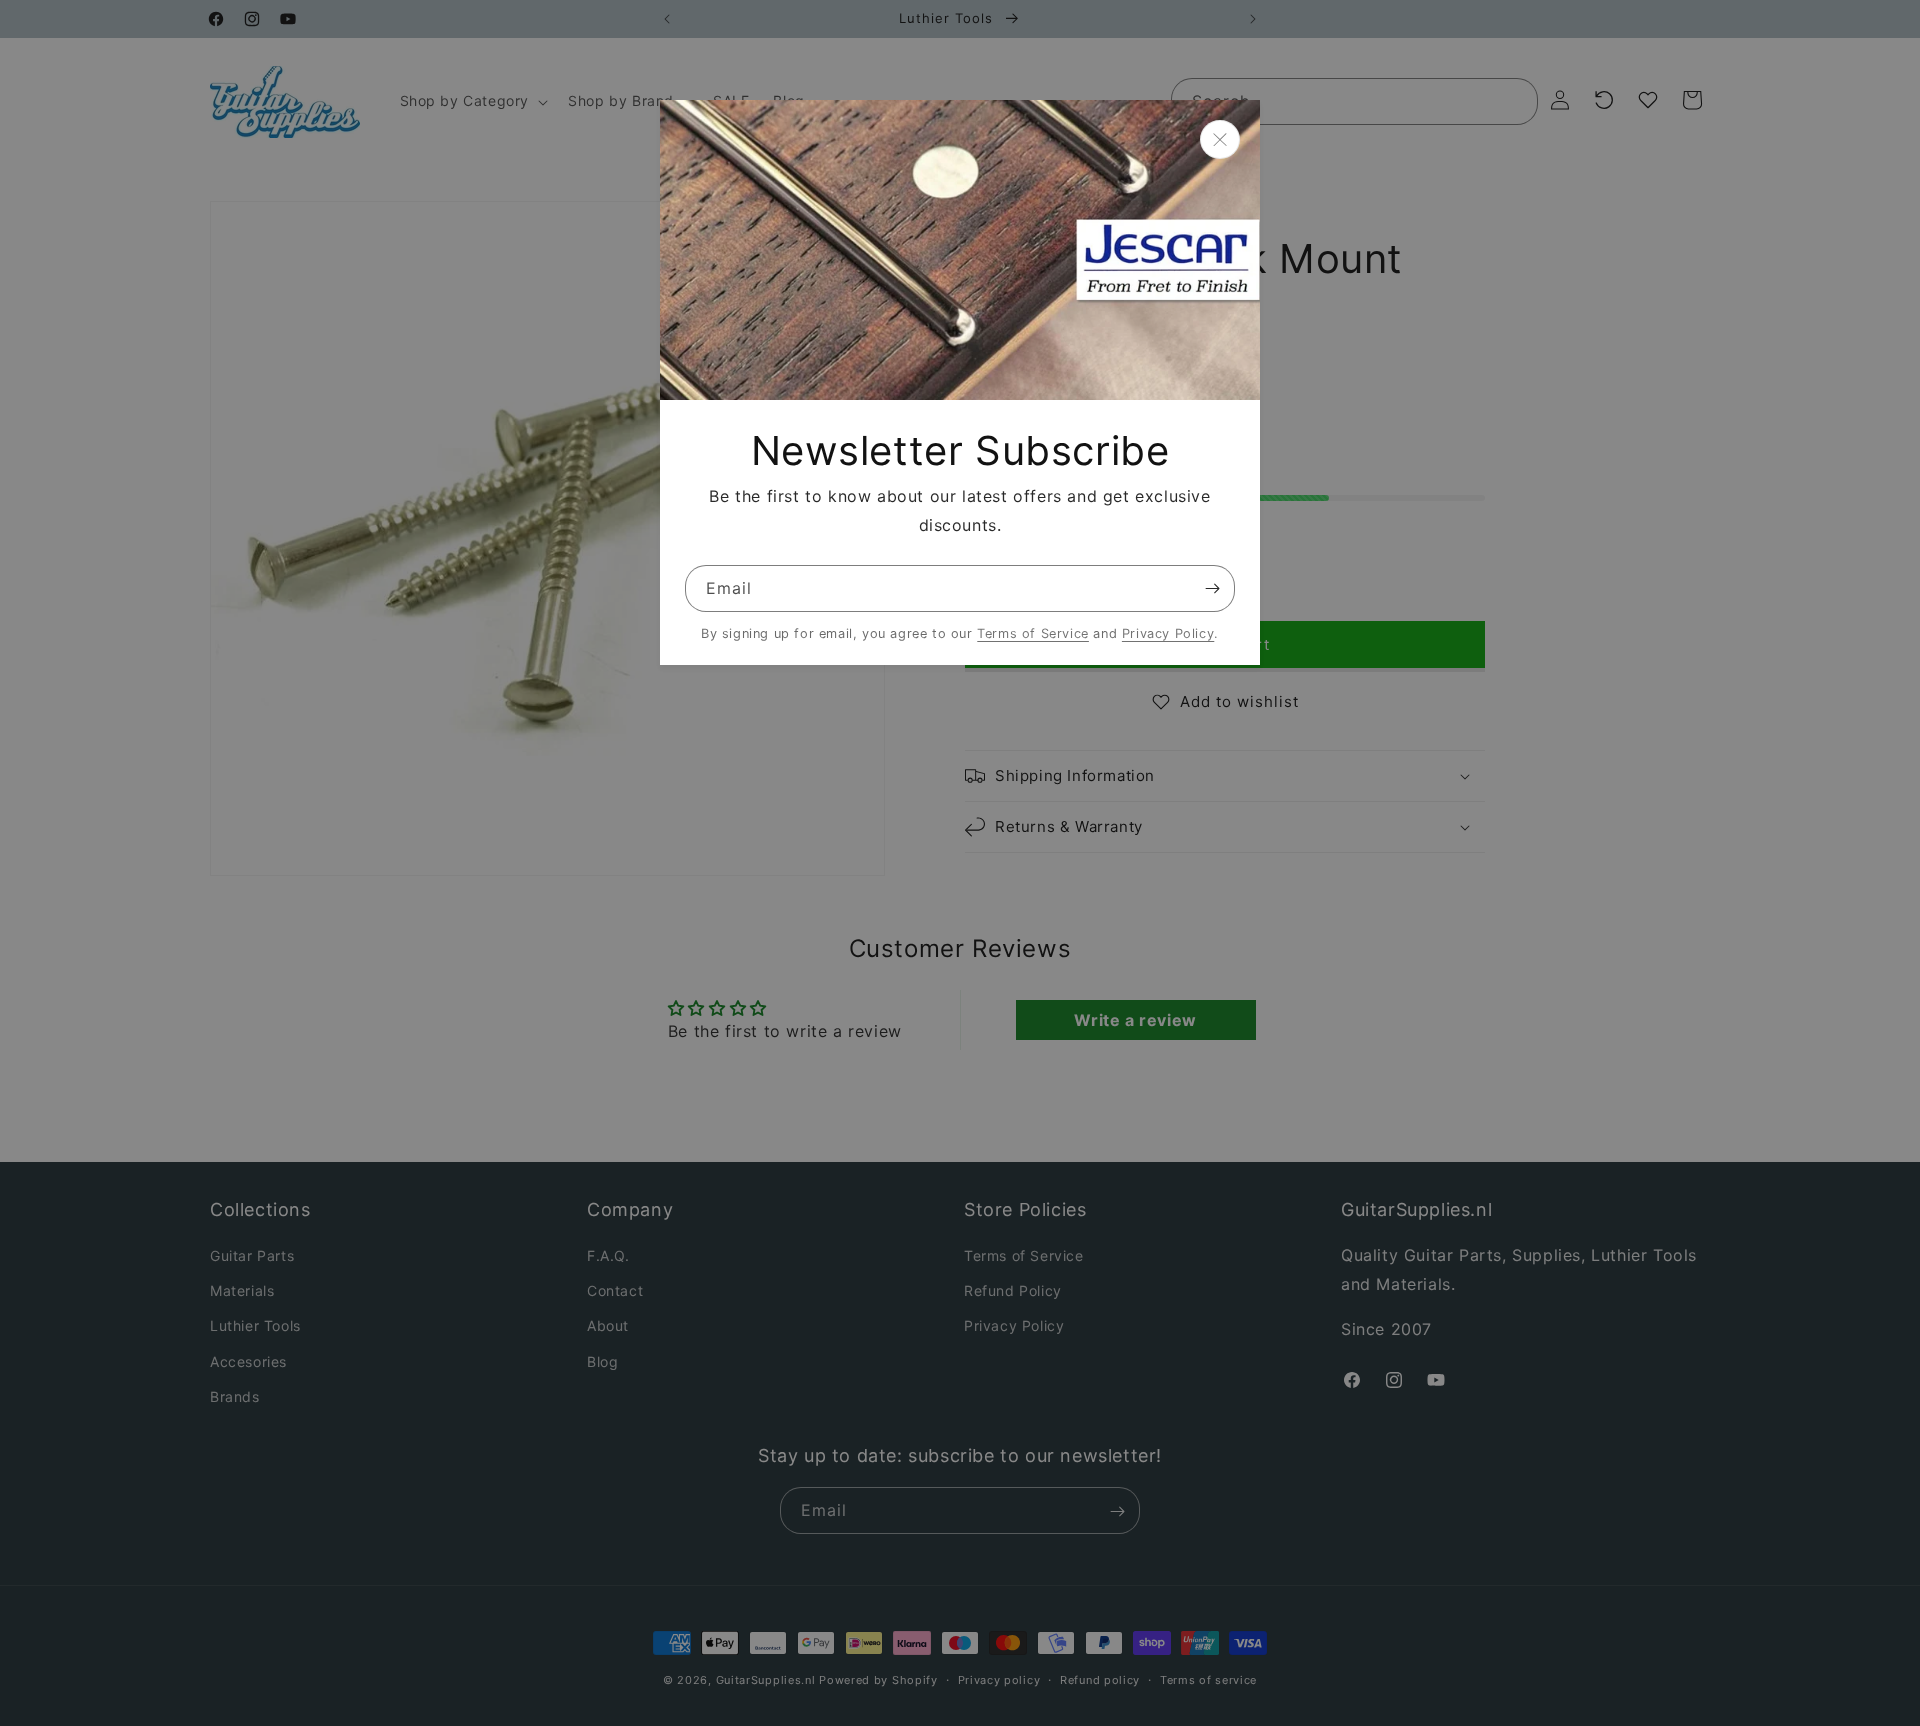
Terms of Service (1033, 633)
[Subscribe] (1212, 588)
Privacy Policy (1168, 633)
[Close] (1220, 139)
